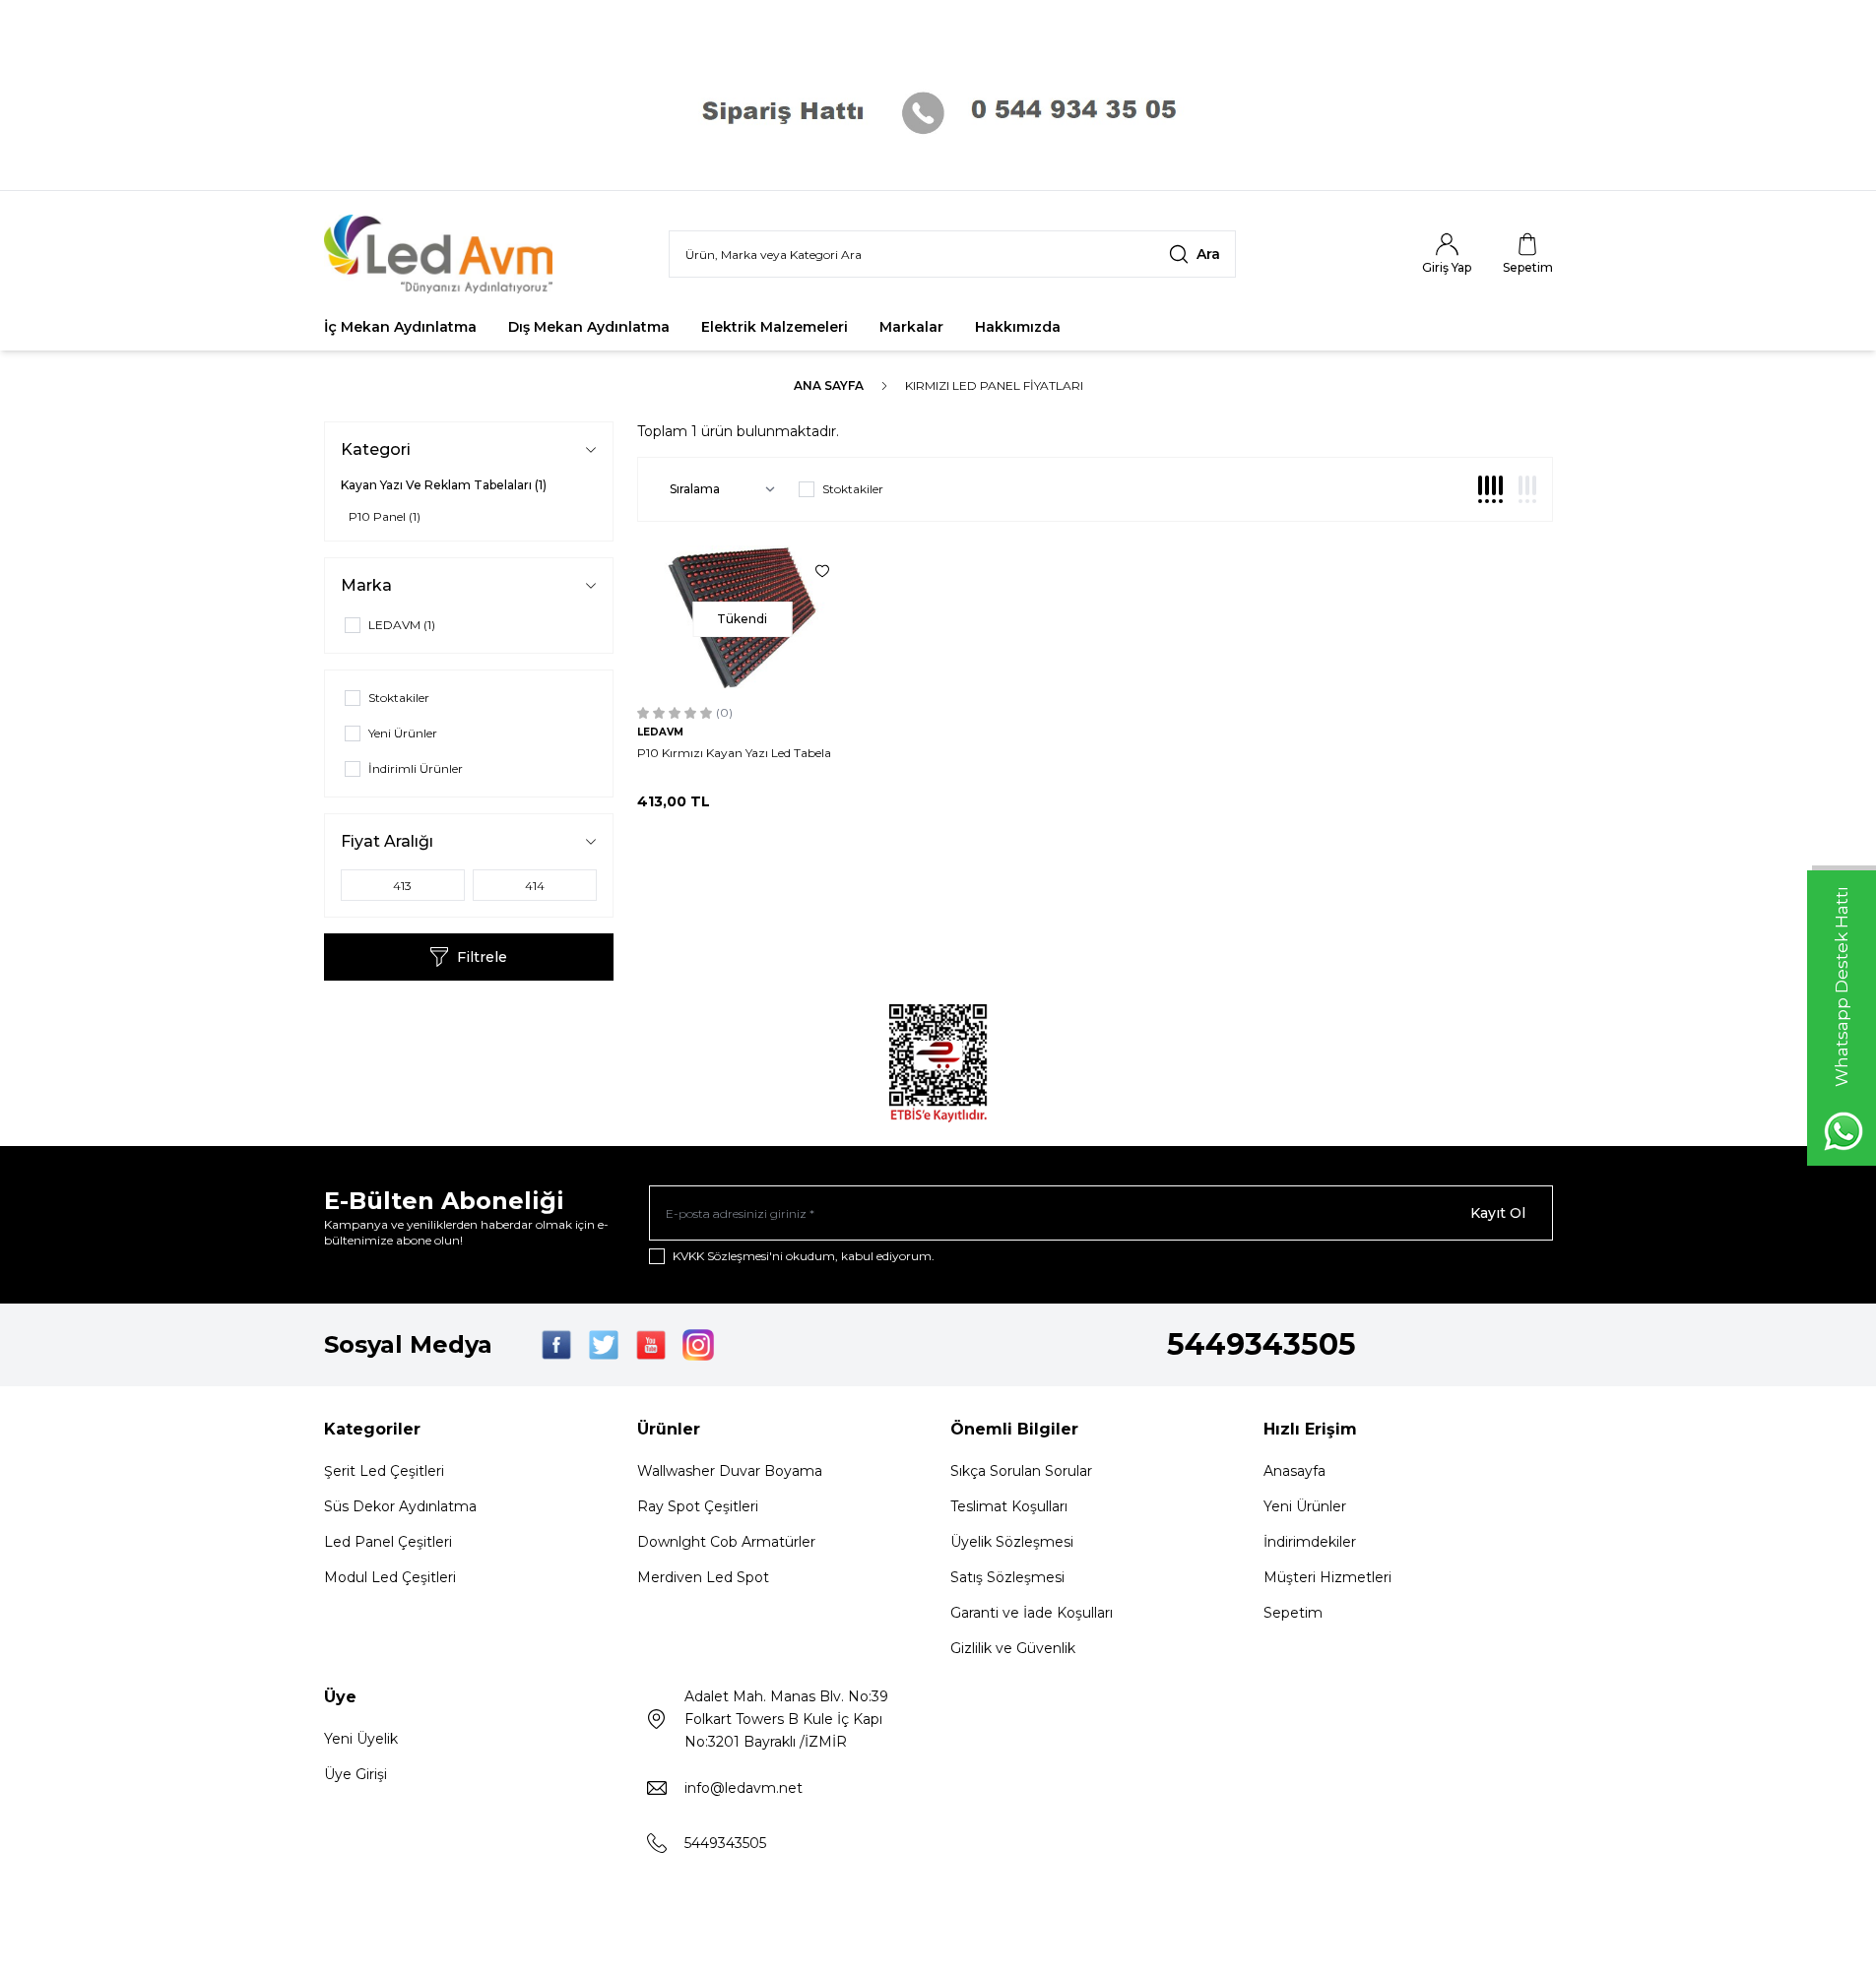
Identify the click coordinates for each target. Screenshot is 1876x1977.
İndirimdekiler (1310, 1542)
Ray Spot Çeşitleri (698, 1506)
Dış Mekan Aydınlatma (589, 327)
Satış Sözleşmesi (1007, 1577)
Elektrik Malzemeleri (775, 327)
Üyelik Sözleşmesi (1012, 1542)
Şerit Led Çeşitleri (384, 1471)
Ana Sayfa (829, 385)
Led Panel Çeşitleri (388, 1542)
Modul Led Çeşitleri (390, 1577)
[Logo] (442, 254)
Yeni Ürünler (1305, 1506)
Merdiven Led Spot (703, 1577)
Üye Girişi (356, 1774)
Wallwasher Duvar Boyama (730, 1471)
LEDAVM (660, 732)
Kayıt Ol (1498, 1213)
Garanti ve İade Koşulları (1032, 1613)
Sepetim (1293, 1613)
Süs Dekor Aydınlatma (400, 1506)
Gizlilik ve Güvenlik (1013, 1648)
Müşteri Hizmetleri (1327, 1577)
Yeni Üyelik (361, 1739)
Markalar (911, 327)
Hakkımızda (1018, 327)
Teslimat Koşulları (1009, 1506)
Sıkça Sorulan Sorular (1021, 1471)
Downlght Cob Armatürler (726, 1542)
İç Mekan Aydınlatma (400, 327)
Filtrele (482, 957)
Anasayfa (1294, 1471)
